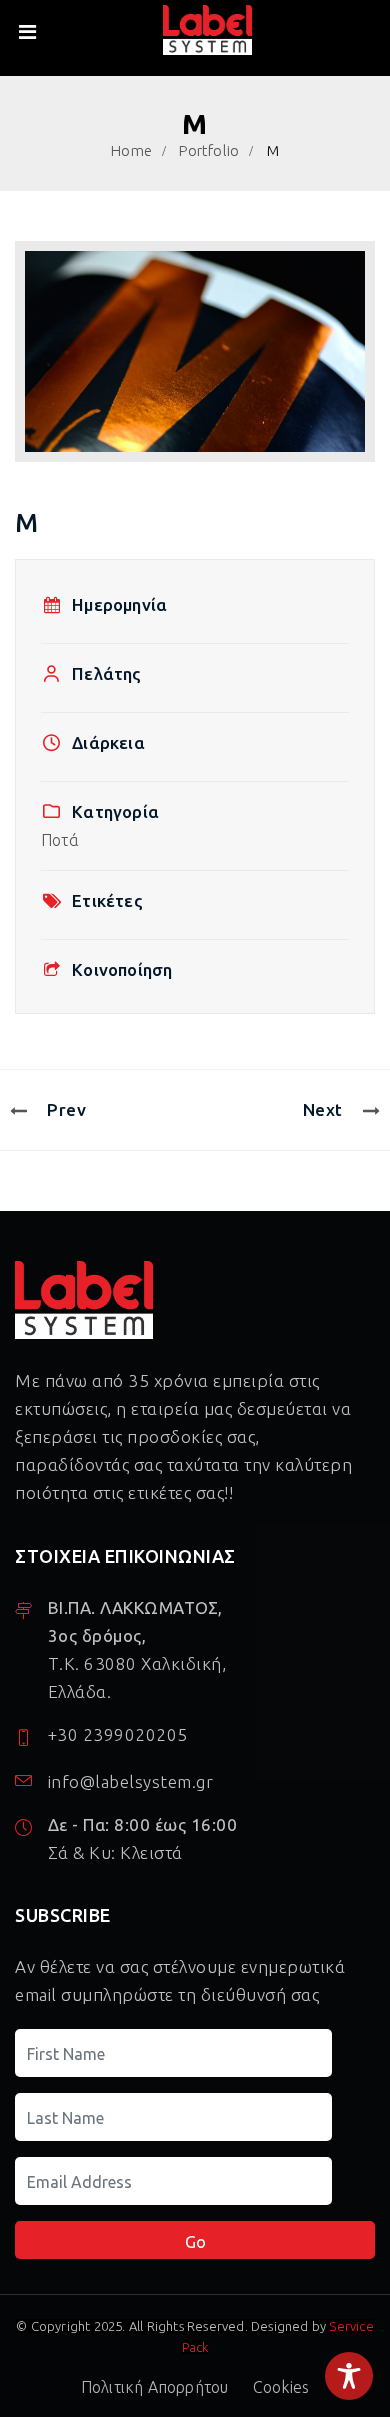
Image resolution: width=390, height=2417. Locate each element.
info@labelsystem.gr (131, 1781)
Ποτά (60, 840)
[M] (195, 352)
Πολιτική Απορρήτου (155, 2387)
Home (131, 150)
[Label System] (207, 31)
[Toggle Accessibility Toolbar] (349, 2376)
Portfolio (209, 150)
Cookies (281, 2387)
